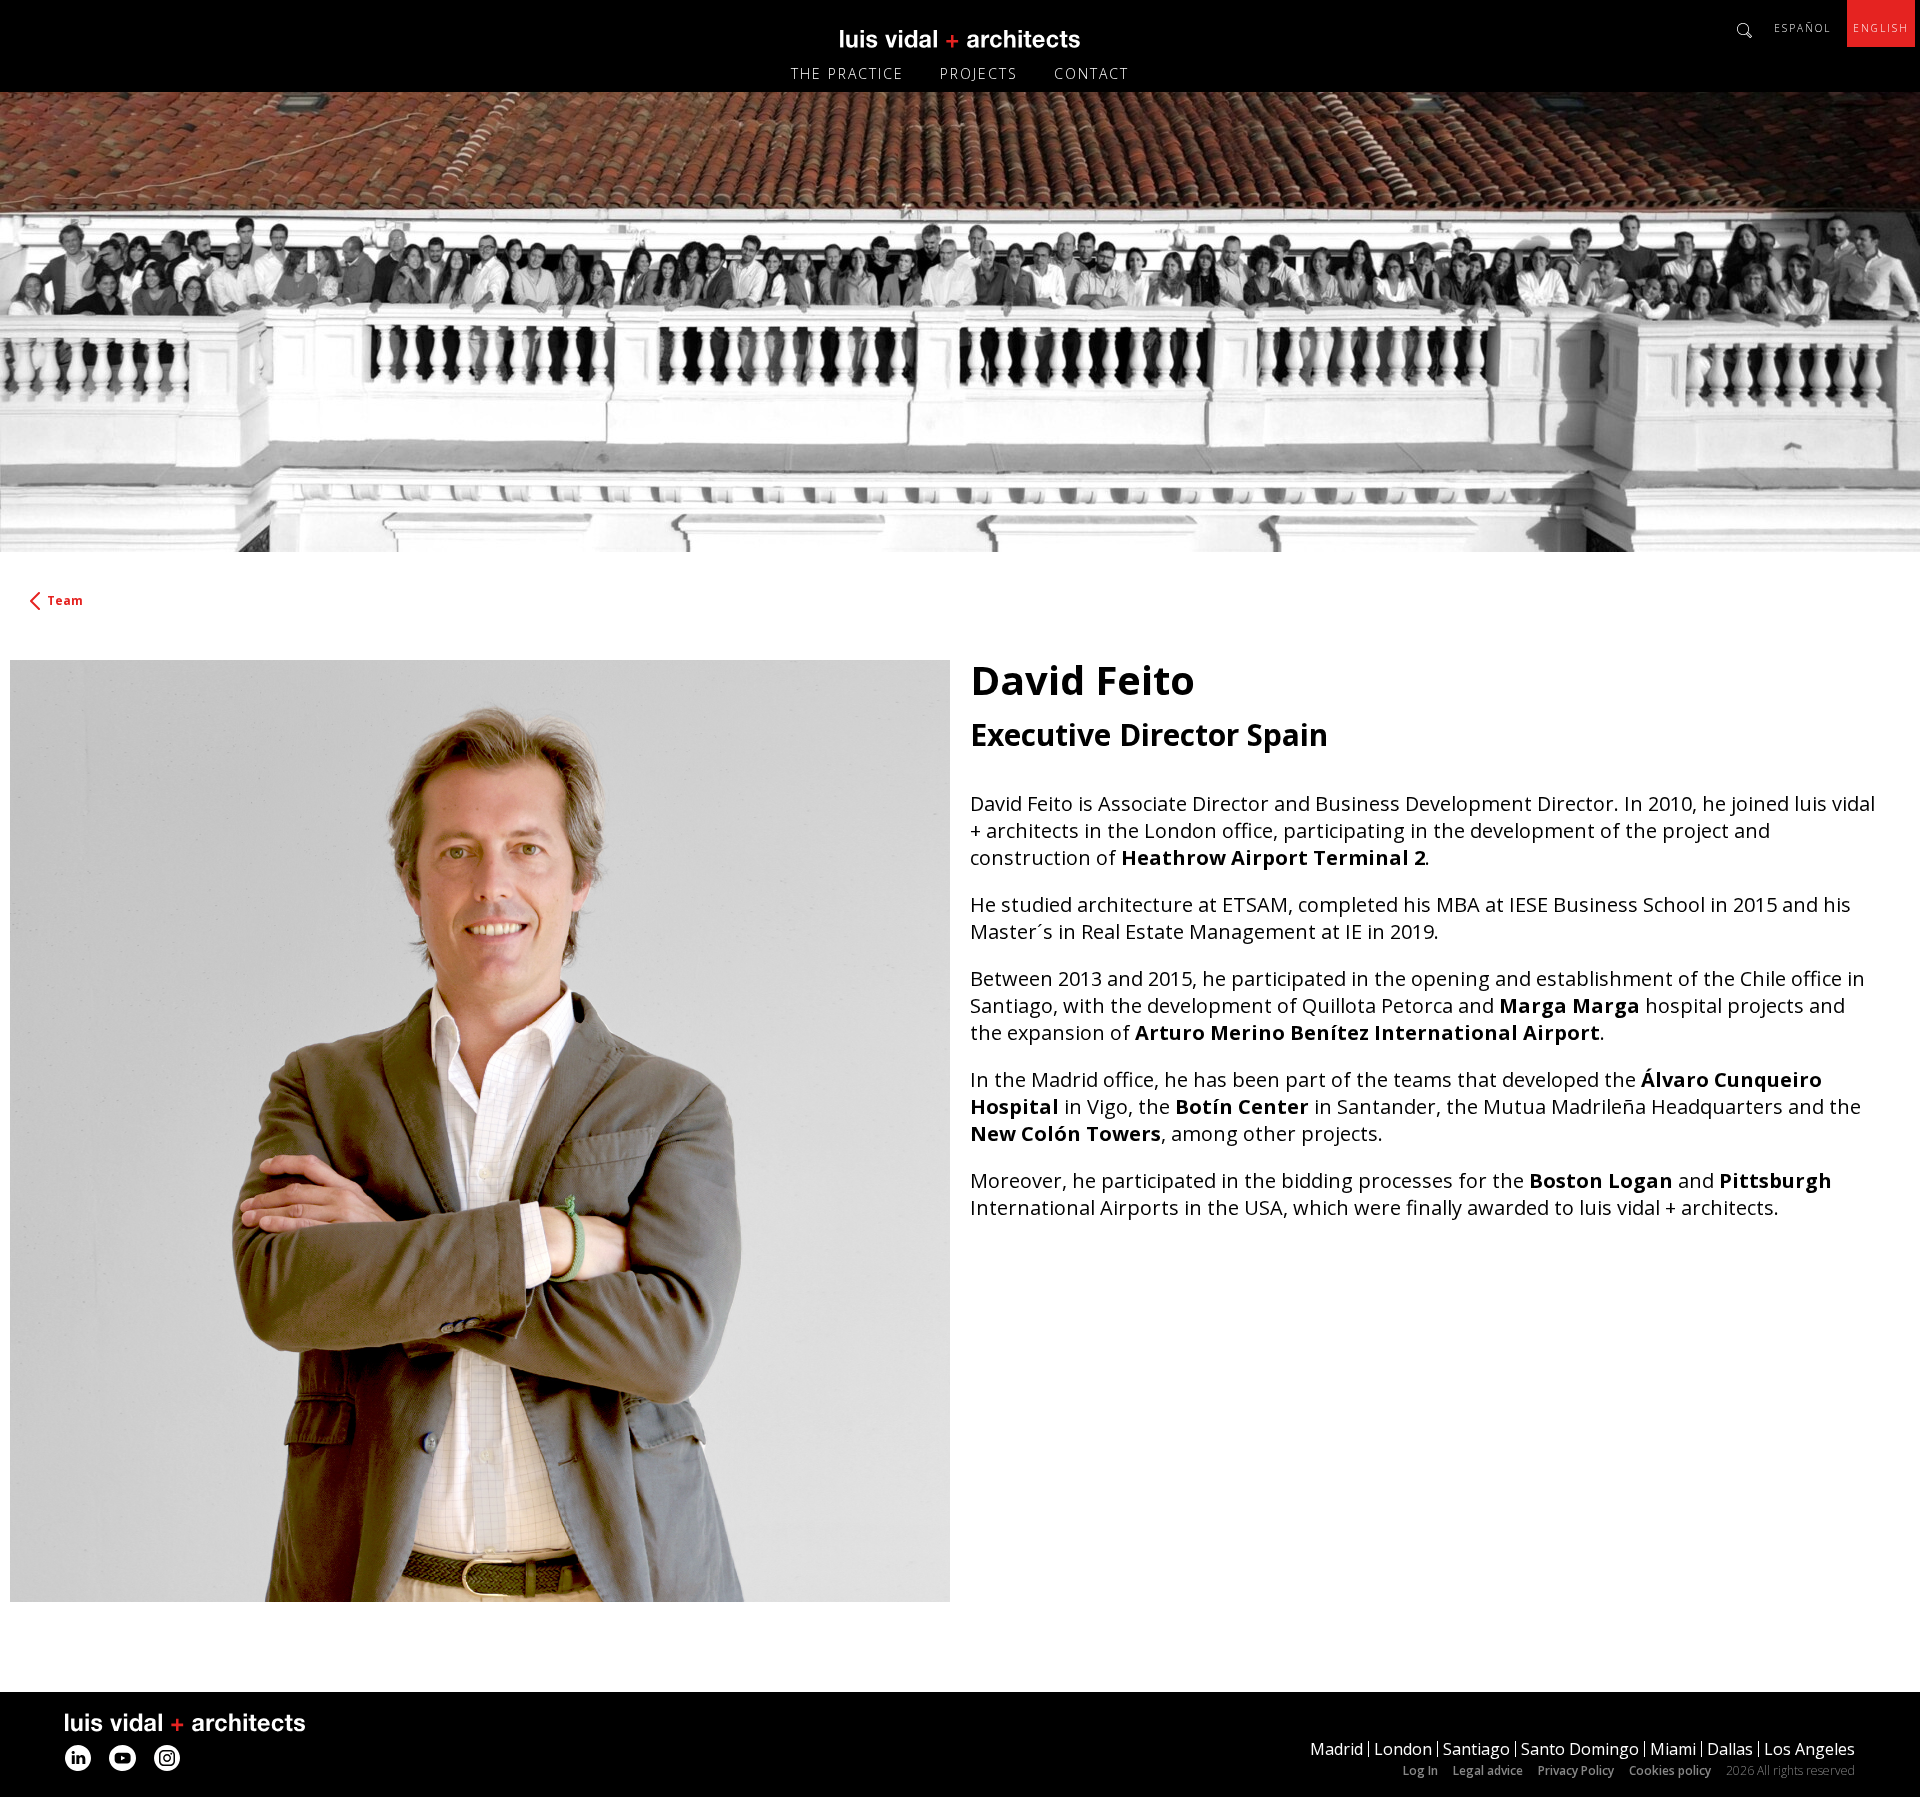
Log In (1420, 1770)
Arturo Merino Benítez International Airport (1367, 1032)
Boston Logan (1601, 1180)
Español (1802, 28)
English (1881, 28)
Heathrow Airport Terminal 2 (1273, 857)
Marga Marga (1569, 1005)
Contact (1091, 73)
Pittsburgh (1775, 1180)
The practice (847, 73)
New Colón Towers (1065, 1133)
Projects (979, 73)
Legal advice (1488, 1770)
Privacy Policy (1576, 1770)
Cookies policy (1670, 1770)
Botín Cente (1237, 1106)
